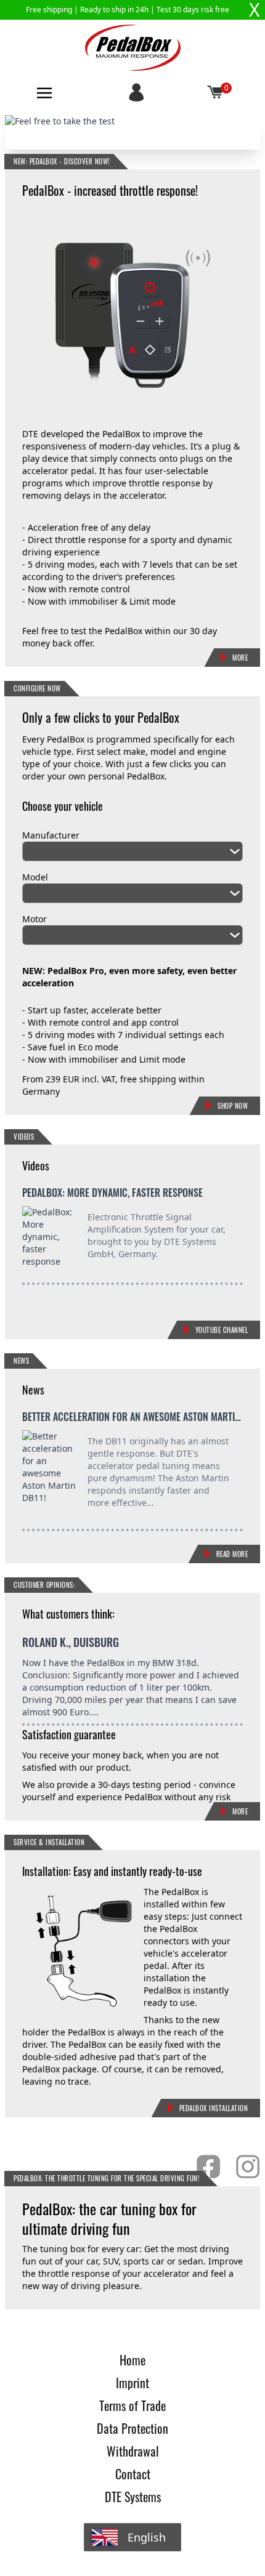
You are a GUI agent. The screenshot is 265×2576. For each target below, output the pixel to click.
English (147, 2537)
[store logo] (133, 48)
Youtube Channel (222, 1330)
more (240, 1811)
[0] (216, 93)
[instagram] (248, 2167)
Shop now (233, 1106)
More (240, 658)
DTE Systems (133, 2497)
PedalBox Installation (214, 2108)
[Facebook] (208, 2167)
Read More (232, 1554)
